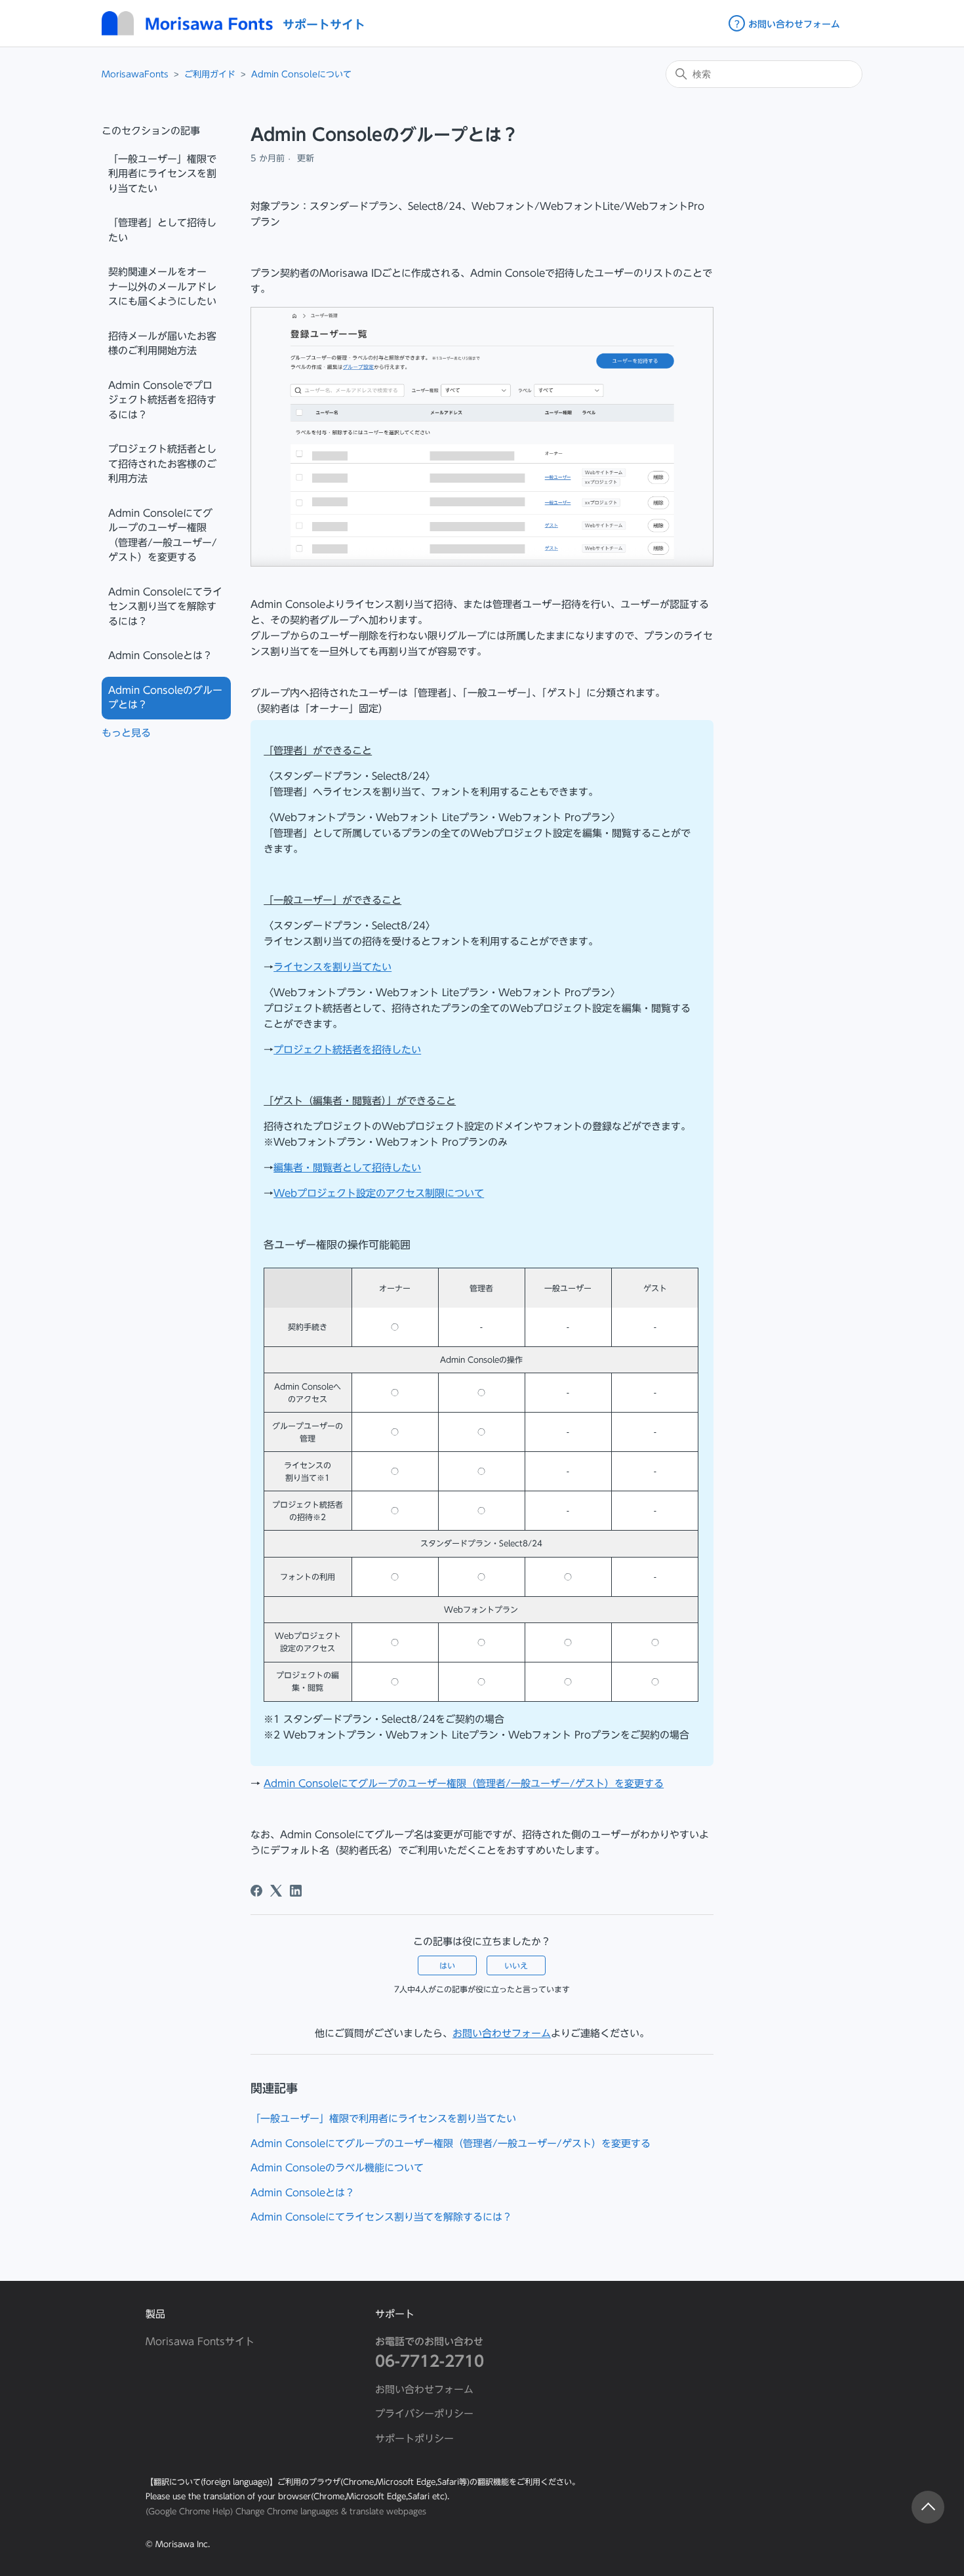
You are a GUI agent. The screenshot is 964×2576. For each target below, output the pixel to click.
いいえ (516, 1965)
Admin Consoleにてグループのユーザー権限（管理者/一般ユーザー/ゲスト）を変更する (163, 535)
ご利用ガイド (210, 74)
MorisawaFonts (135, 74)
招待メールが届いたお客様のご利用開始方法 (162, 344)
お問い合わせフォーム (502, 2033)
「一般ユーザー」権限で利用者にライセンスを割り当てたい (162, 174)
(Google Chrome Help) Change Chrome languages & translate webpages (286, 2511)
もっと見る (126, 733)
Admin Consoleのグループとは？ (165, 698)
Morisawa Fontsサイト (200, 2342)
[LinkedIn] (296, 1891)
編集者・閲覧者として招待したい (347, 1168)
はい (447, 1965)
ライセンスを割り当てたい (332, 967)
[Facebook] (256, 1891)
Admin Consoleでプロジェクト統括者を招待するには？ (162, 400)
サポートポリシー (414, 2439)
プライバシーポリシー (424, 2414)
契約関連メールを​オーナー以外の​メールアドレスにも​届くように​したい (162, 287)
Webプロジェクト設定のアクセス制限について (379, 1193)
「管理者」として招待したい (162, 230)
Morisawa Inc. (183, 2544)
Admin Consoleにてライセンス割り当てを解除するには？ (165, 607)
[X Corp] (276, 1891)
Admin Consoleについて (301, 74)
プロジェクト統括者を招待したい (347, 1050)
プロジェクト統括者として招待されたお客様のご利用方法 (162, 464)
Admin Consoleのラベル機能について (337, 2168)
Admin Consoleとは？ (160, 655)
